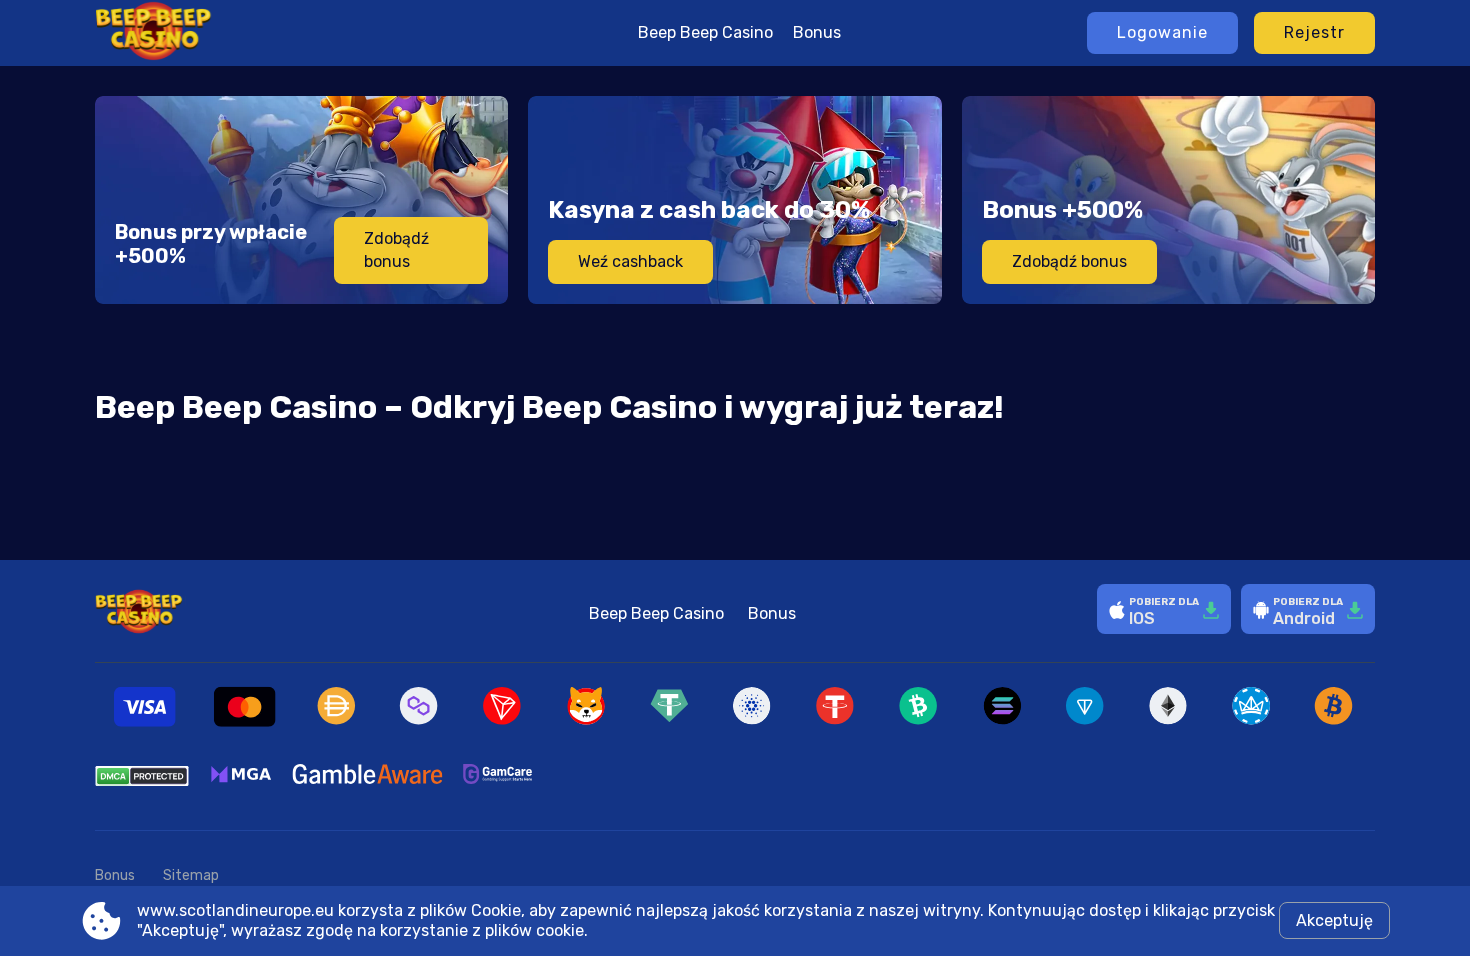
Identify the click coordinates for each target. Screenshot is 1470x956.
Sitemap (191, 875)
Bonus (817, 32)
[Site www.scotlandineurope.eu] (223, 33)
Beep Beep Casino (705, 32)
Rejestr (1314, 32)
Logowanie (1162, 32)
